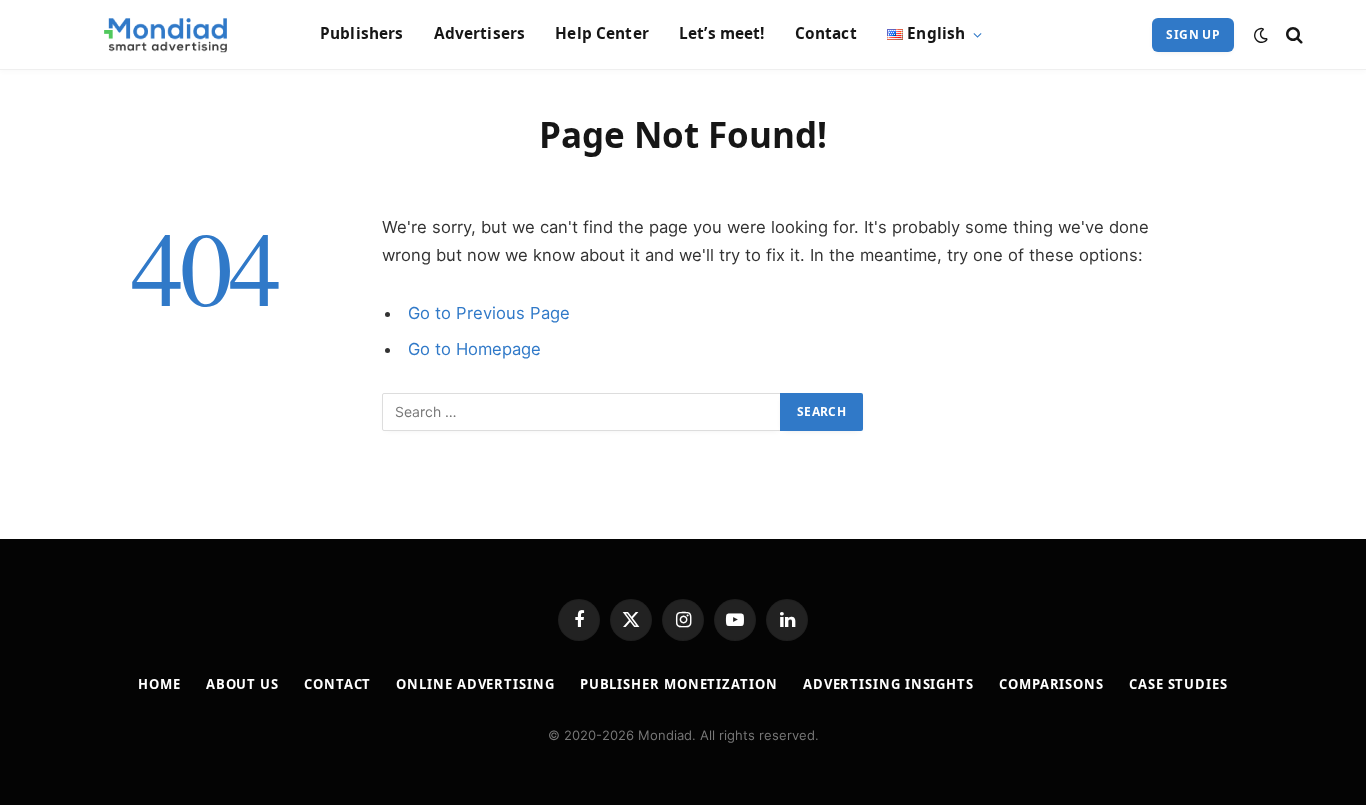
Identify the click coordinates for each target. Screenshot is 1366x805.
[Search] (1292, 34)
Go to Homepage (474, 349)
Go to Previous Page (489, 313)
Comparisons (1051, 684)
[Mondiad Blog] (166, 35)
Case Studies (1178, 684)
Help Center (602, 33)
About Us (242, 684)
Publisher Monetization (679, 684)
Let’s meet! (722, 33)
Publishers (362, 33)
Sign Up (1193, 34)
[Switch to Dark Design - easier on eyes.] (1261, 35)
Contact (826, 33)
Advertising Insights (888, 684)
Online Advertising (475, 684)
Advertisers (480, 33)
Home (159, 684)
